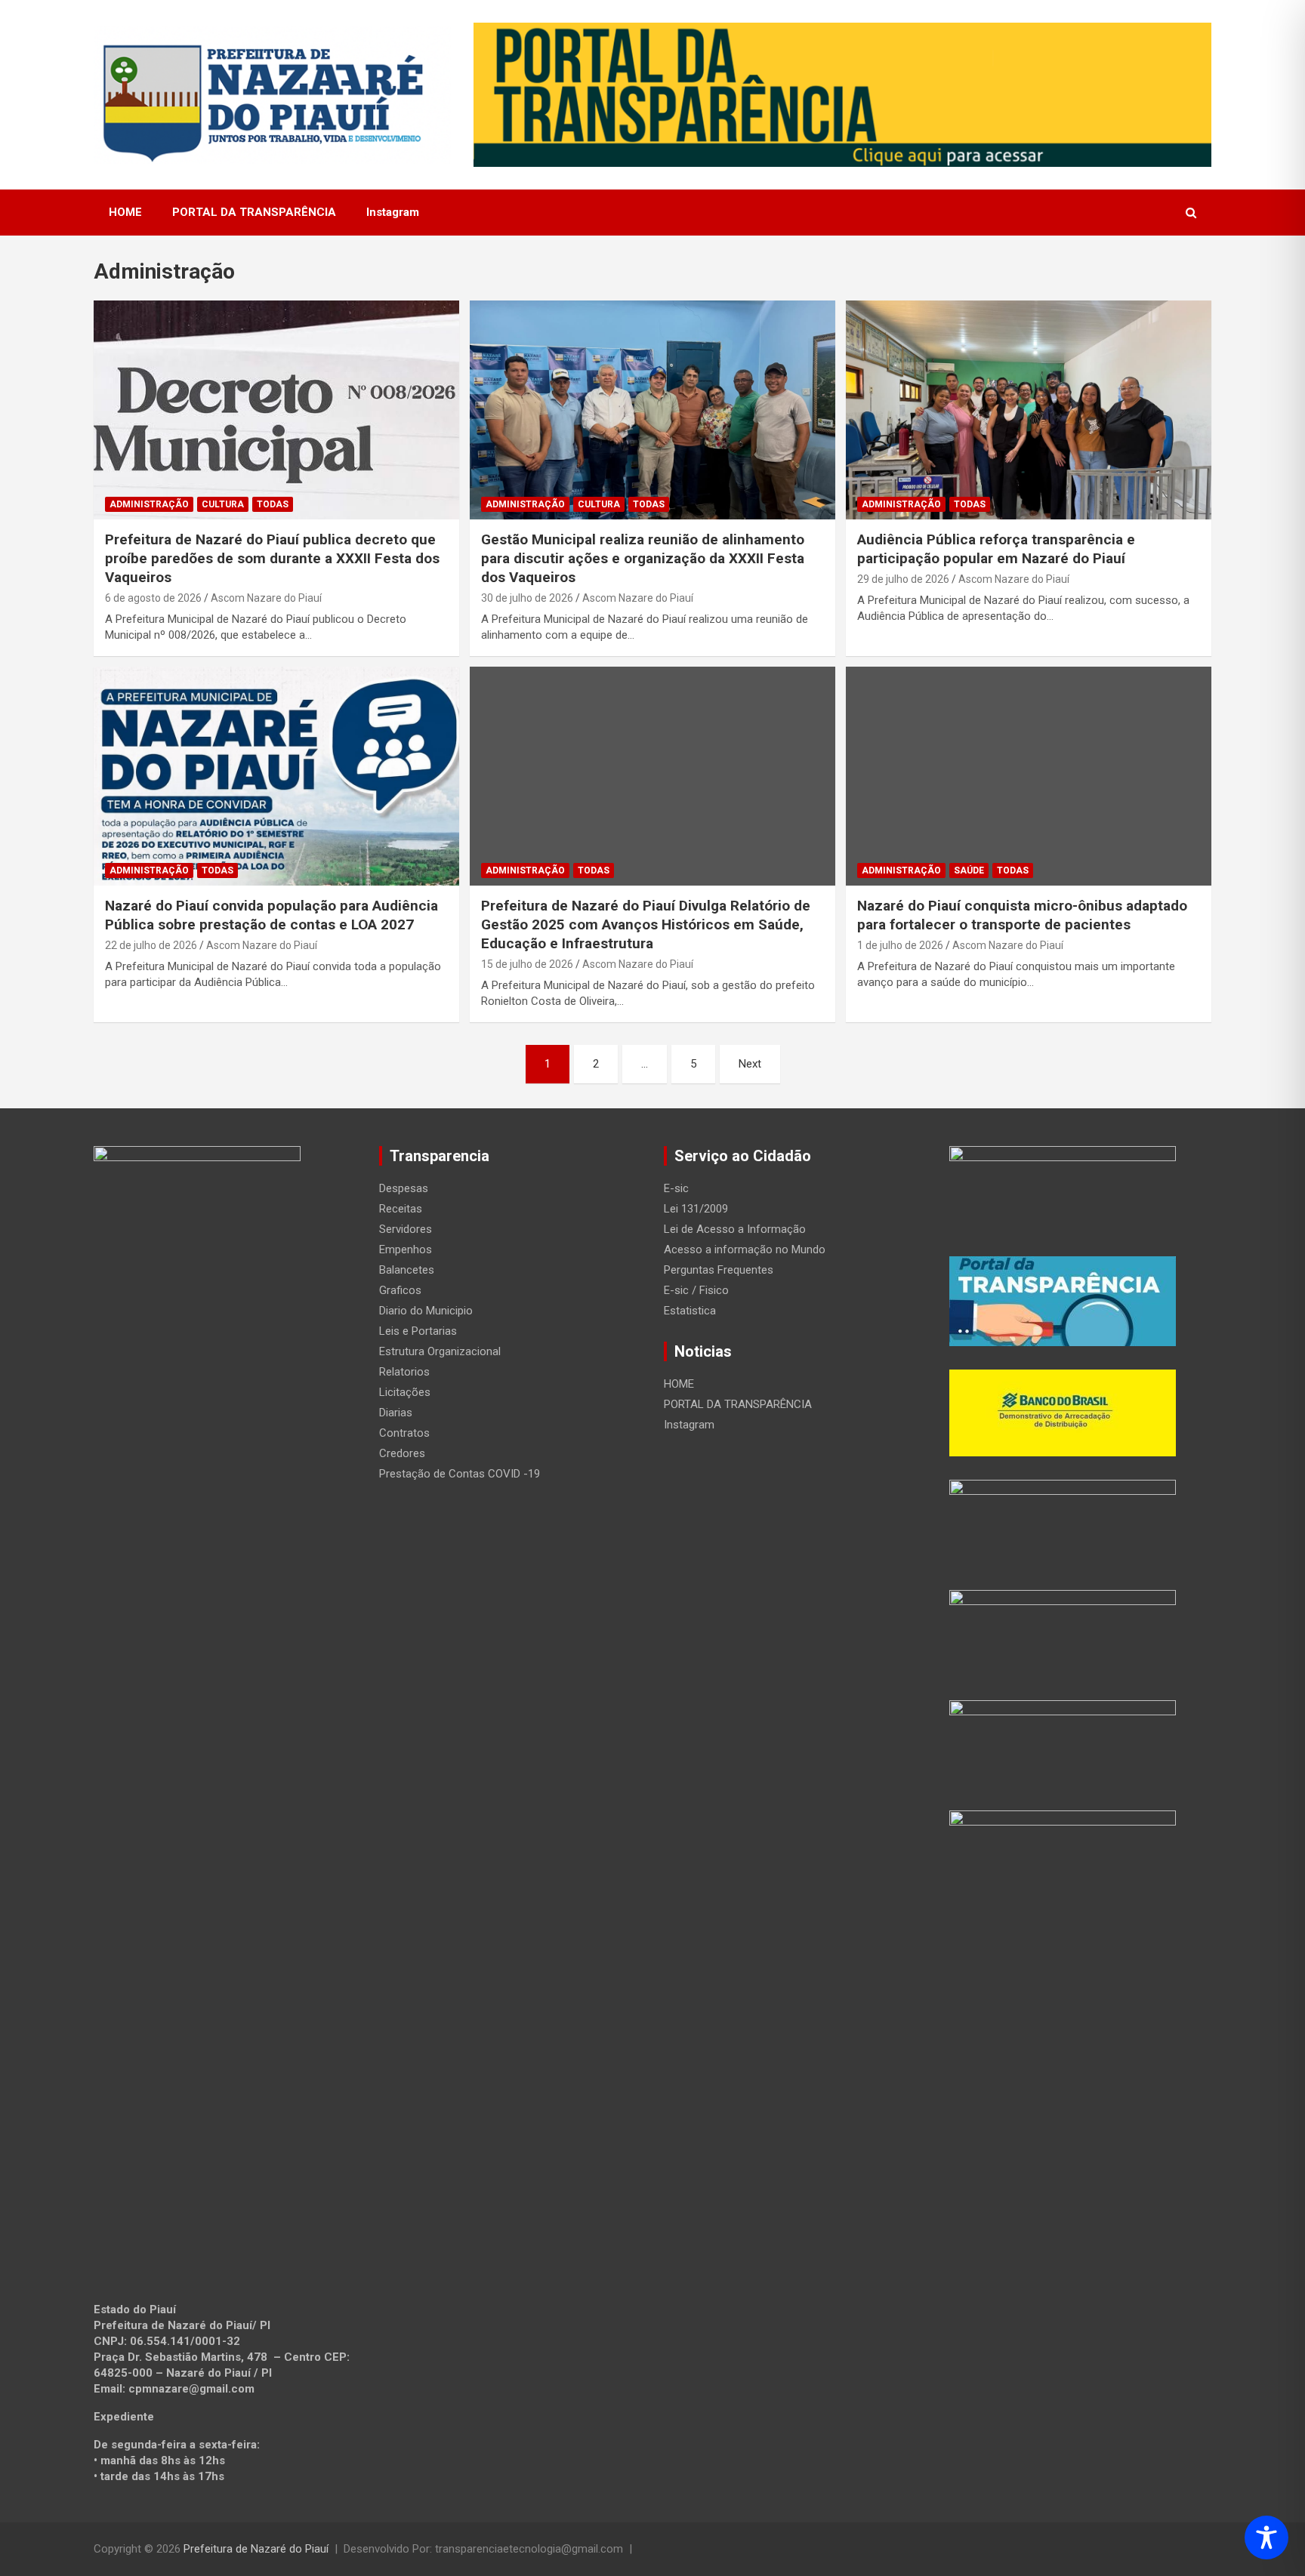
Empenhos (406, 1249)
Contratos (404, 1433)
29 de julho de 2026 (903, 579)
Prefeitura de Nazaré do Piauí (256, 2549)
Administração (149, 504)
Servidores (406, 1229)
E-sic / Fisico (696, 1290)
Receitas (401, 1209)
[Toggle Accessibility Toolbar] (1266, 2537)
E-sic (676, 1188)
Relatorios (404, 1372)
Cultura (223, 504)
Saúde (969, 870)
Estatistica (690, 1311)
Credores (402, 1453)
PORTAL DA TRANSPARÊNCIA (254, 212)
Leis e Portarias (418, 1331)
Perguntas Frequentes (719, 1270)
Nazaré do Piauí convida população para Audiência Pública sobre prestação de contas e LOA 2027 (271, 915)
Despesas (404, 1188)
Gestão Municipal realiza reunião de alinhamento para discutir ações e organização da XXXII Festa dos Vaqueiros (643, 558)
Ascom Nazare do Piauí (266, 598)
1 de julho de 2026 (900, 945)
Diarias (396, 1413)
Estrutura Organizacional (440, 1351)
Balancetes (407, 1270)
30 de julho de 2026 (527, 598)
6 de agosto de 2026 (153, 598)
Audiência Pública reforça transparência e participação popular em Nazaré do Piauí (996, 549)
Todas (273, 504)
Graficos (400, 1290)
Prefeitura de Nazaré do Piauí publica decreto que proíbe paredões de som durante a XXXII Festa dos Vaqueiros (272, 558)
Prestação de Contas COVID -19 (460, 1474)
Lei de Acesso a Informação (735, 1229)
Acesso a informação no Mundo (745, 1249)
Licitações (405, 1392)
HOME (125, 212)
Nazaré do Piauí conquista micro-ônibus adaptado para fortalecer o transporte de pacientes (1022, 915)
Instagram (393, 212)
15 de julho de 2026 (527, 964)
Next (750, 1064)
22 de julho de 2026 (151, 945)
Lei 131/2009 (696, 1209)
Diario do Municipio (426, 1311)
